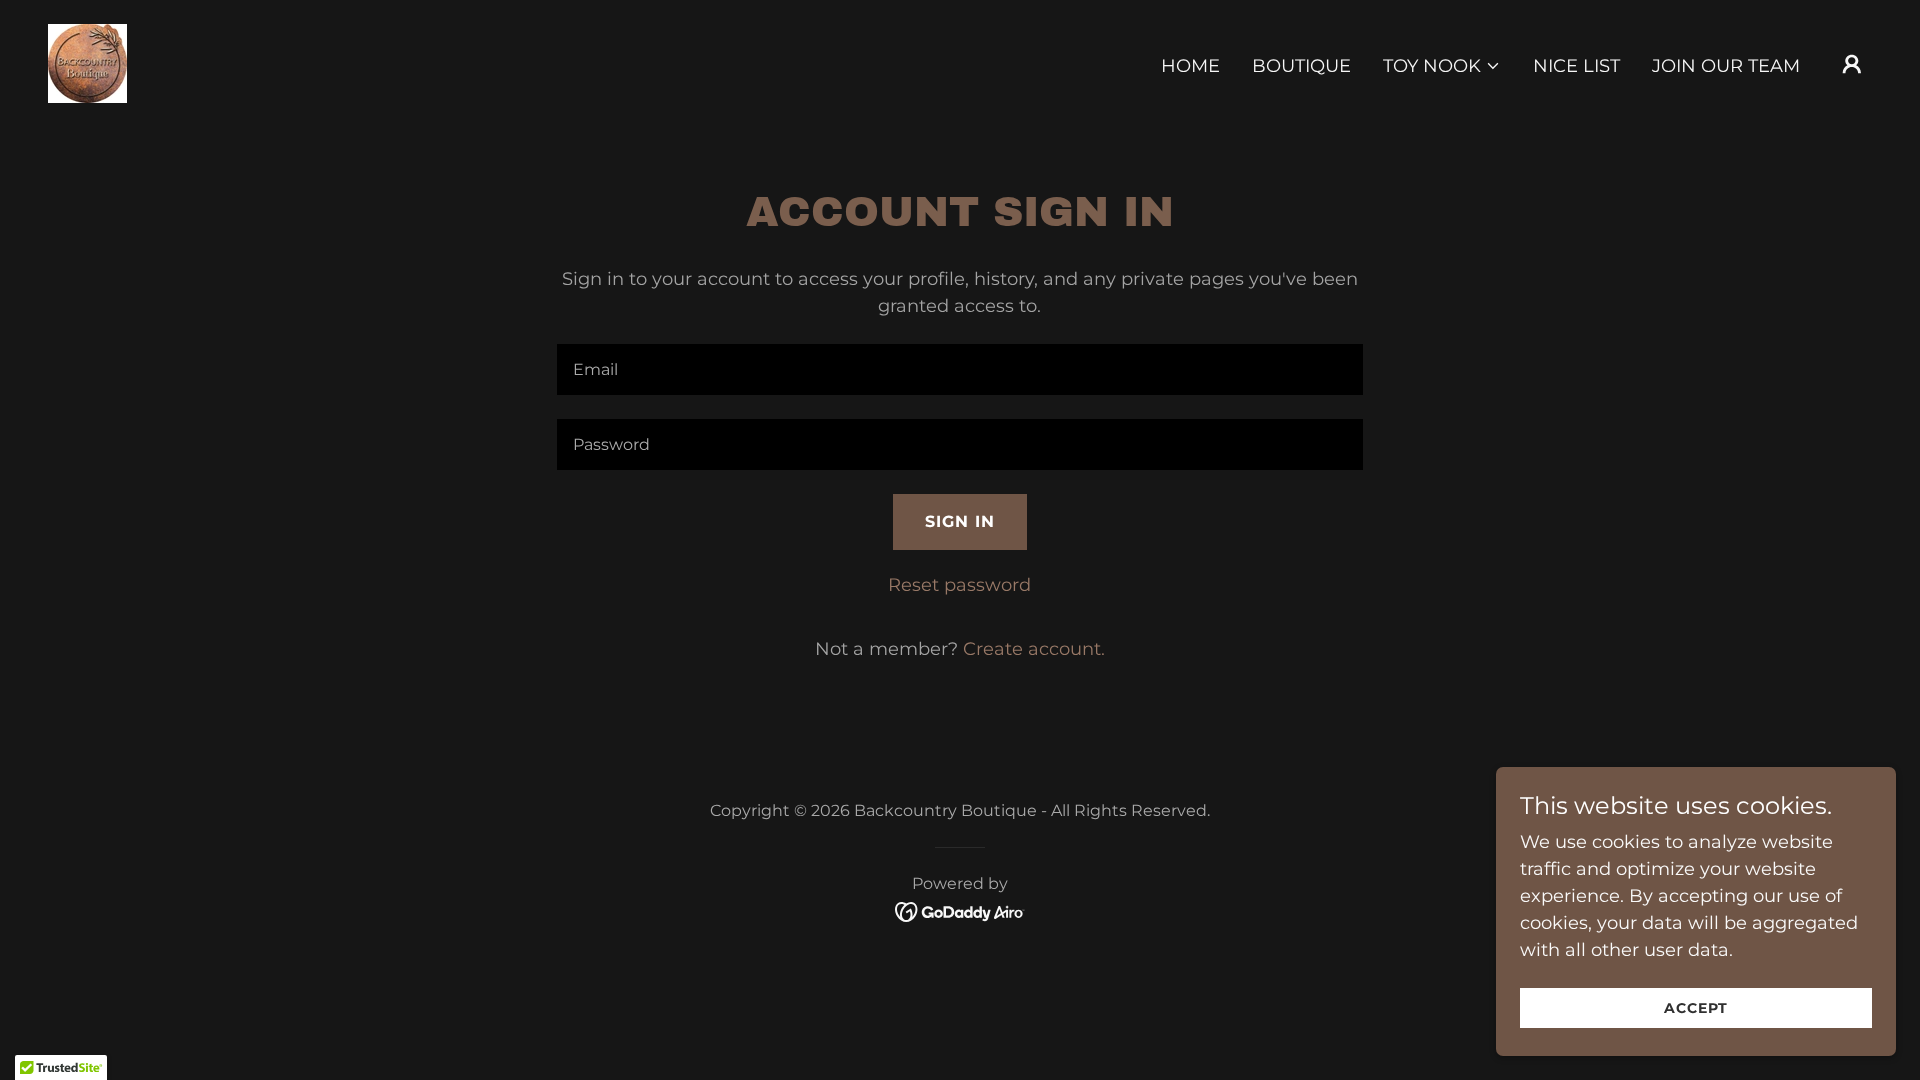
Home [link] (1190, 66)
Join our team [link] (1726, 66)
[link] (87, 62)
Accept (1696, 1008)
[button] (1442, 66)
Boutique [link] (1301, 66)
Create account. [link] (1034, 649)
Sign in (960, 521)
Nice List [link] (1576, 66)
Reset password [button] (959, 585)
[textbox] (959, 369)
